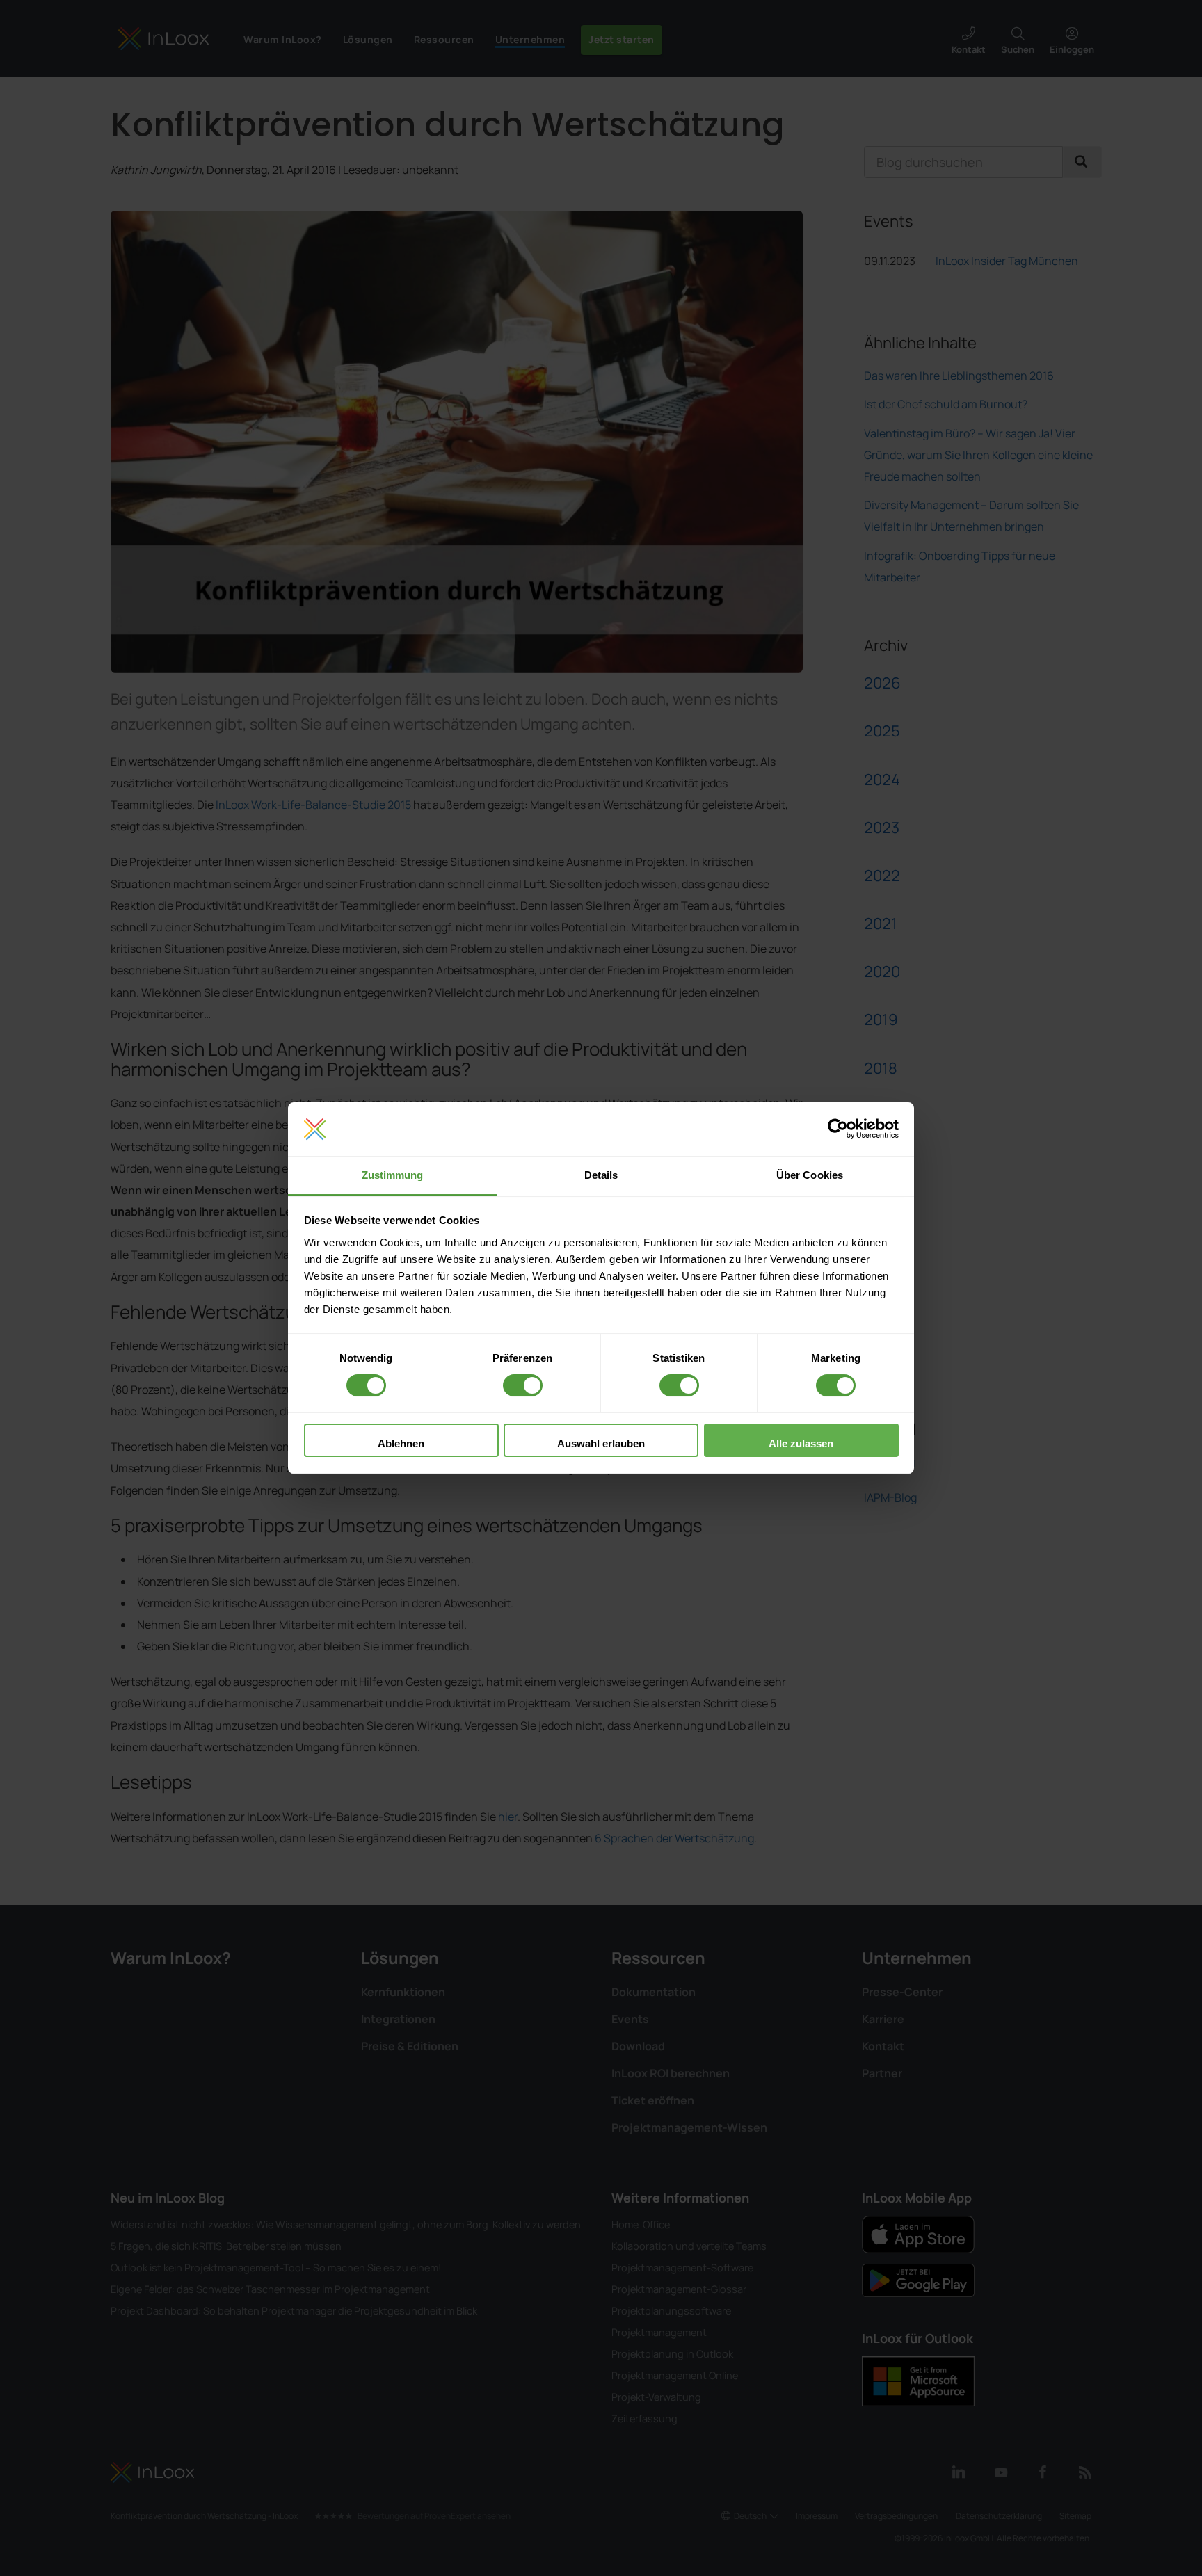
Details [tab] (601, 1175)
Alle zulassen (801, 1443)
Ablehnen (401, 1443)
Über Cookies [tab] (810, 1175)
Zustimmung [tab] (393, 1175)
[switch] (523, 1385)
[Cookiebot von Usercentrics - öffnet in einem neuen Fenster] (838, 1129)
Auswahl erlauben (601, 1443)
